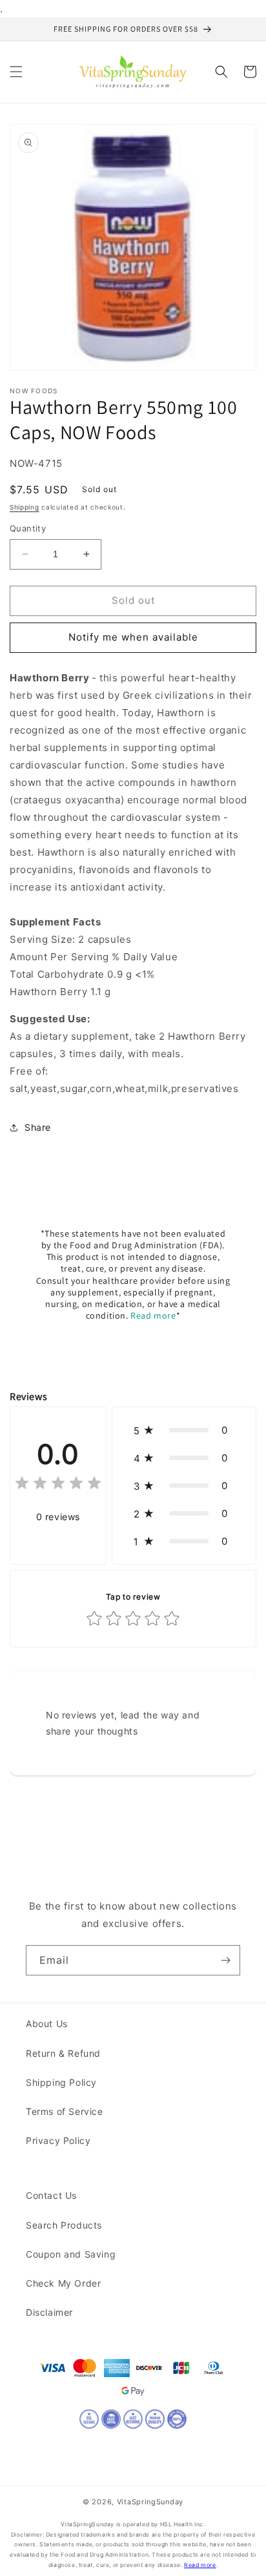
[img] (58, 1485)
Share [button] (38, 1127)
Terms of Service (65, 2111)
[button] (16, 72)
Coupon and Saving (71, 2254)
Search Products (64, 2225)
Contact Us (51, 2195)
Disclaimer (49, 2312)
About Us (47, 2024)
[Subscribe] (225, 1960)
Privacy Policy (58, 2140)
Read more (153, 1315)
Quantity (28, 528)
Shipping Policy (61, 2082)
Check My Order (63, 2283)
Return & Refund (63, 2053)
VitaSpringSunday (150, 2502)
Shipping (25, 507)
